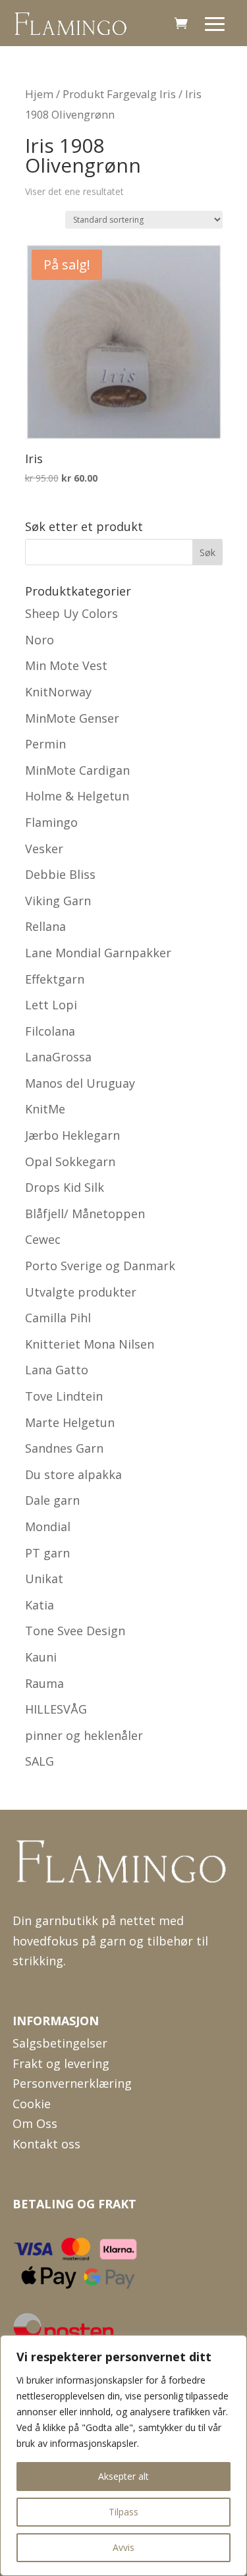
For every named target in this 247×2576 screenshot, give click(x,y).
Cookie (32, 2104)
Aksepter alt (123, 2476)
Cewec (43, 1239)
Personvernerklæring (72, 2083)
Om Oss (35, 2123)
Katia (40, 1605)
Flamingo (51, 822)
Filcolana (50, 1031)
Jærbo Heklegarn (72, 1135)
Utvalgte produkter (81, 1292)
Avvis (123, 2547)
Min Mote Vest (66, 665)
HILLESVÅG (56, 1709)
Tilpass (123, 2512)
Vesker (44, 849)
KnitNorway (58, 692)
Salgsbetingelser (60, 2043)
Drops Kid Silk (65, 1187)
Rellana (45, 926)
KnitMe (45, 1109)
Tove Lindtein (64, 1396)
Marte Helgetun (70, 1422)
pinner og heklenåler (84, 1735)
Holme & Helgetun (77, 796)
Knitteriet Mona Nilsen (90, 1344)
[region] (123, 2455)
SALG (40, 1761)
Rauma (44, 1683)
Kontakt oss (46, 2144)
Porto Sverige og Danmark (100, 1266)
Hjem (39, 94)
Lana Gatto (57, 1370)
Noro (40, 640)
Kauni (41, 1657)
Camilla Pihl (58, 1318)
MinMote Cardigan (77, 770)
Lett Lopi (51, 1005)
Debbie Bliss (60, 874)
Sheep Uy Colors (71, 613)
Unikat (44, 1579)
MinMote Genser (72, 718)
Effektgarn (55, 979)
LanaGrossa (58, 1057)
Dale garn (52, 1500)
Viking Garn (58, 901)
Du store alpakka (73, 1474)
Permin (45, 744)
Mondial (48, 1526)
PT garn (47, 1553)
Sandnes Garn (64, 1448)
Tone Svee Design (75, 1631)
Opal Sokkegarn (70, 1162)
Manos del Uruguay (80, 1083)
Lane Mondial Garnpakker (98, 953)
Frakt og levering (61, 2063)
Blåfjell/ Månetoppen (85, 1214)
